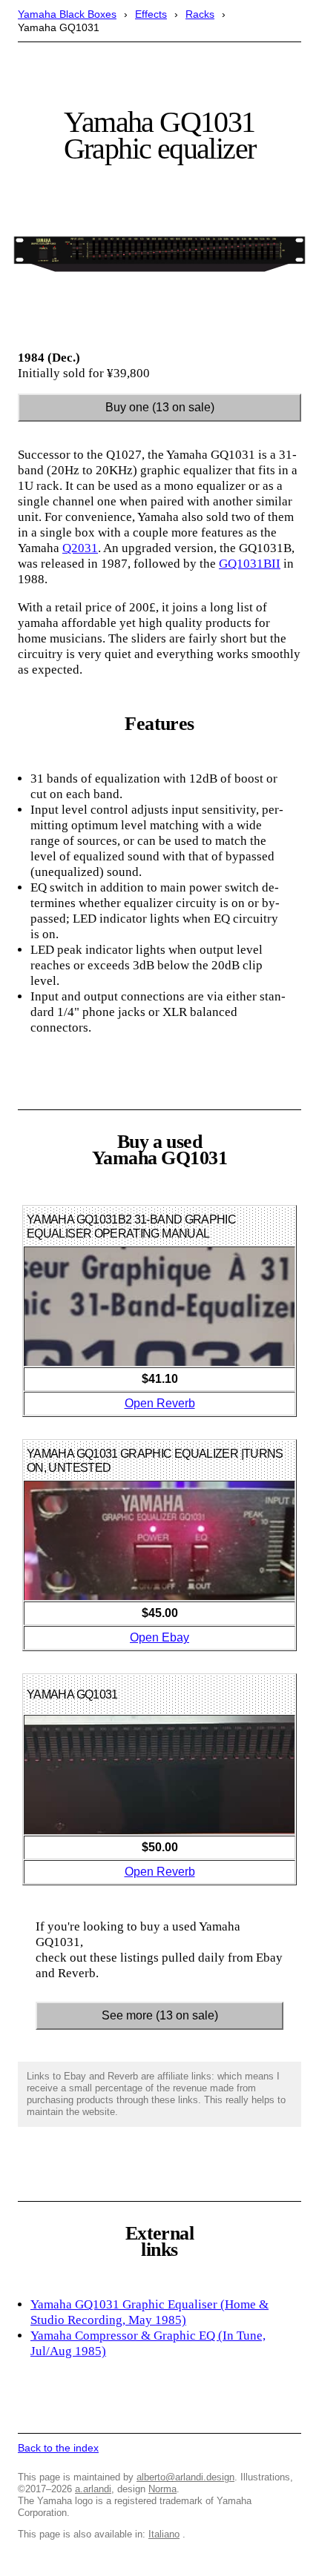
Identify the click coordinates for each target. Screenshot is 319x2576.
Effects (151, 14)
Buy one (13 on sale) (160, 407)
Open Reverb (160, 1403)
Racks (200, 14)
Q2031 (80, 548)
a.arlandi (93, 2489)
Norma (162, 2489)
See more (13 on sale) (160, 2015)
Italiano (164, 2534)
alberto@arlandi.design (185, 2477)
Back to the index (58, 2448)
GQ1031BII (250, 564)
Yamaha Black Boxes (67, 14)
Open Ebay (159, 1637)
